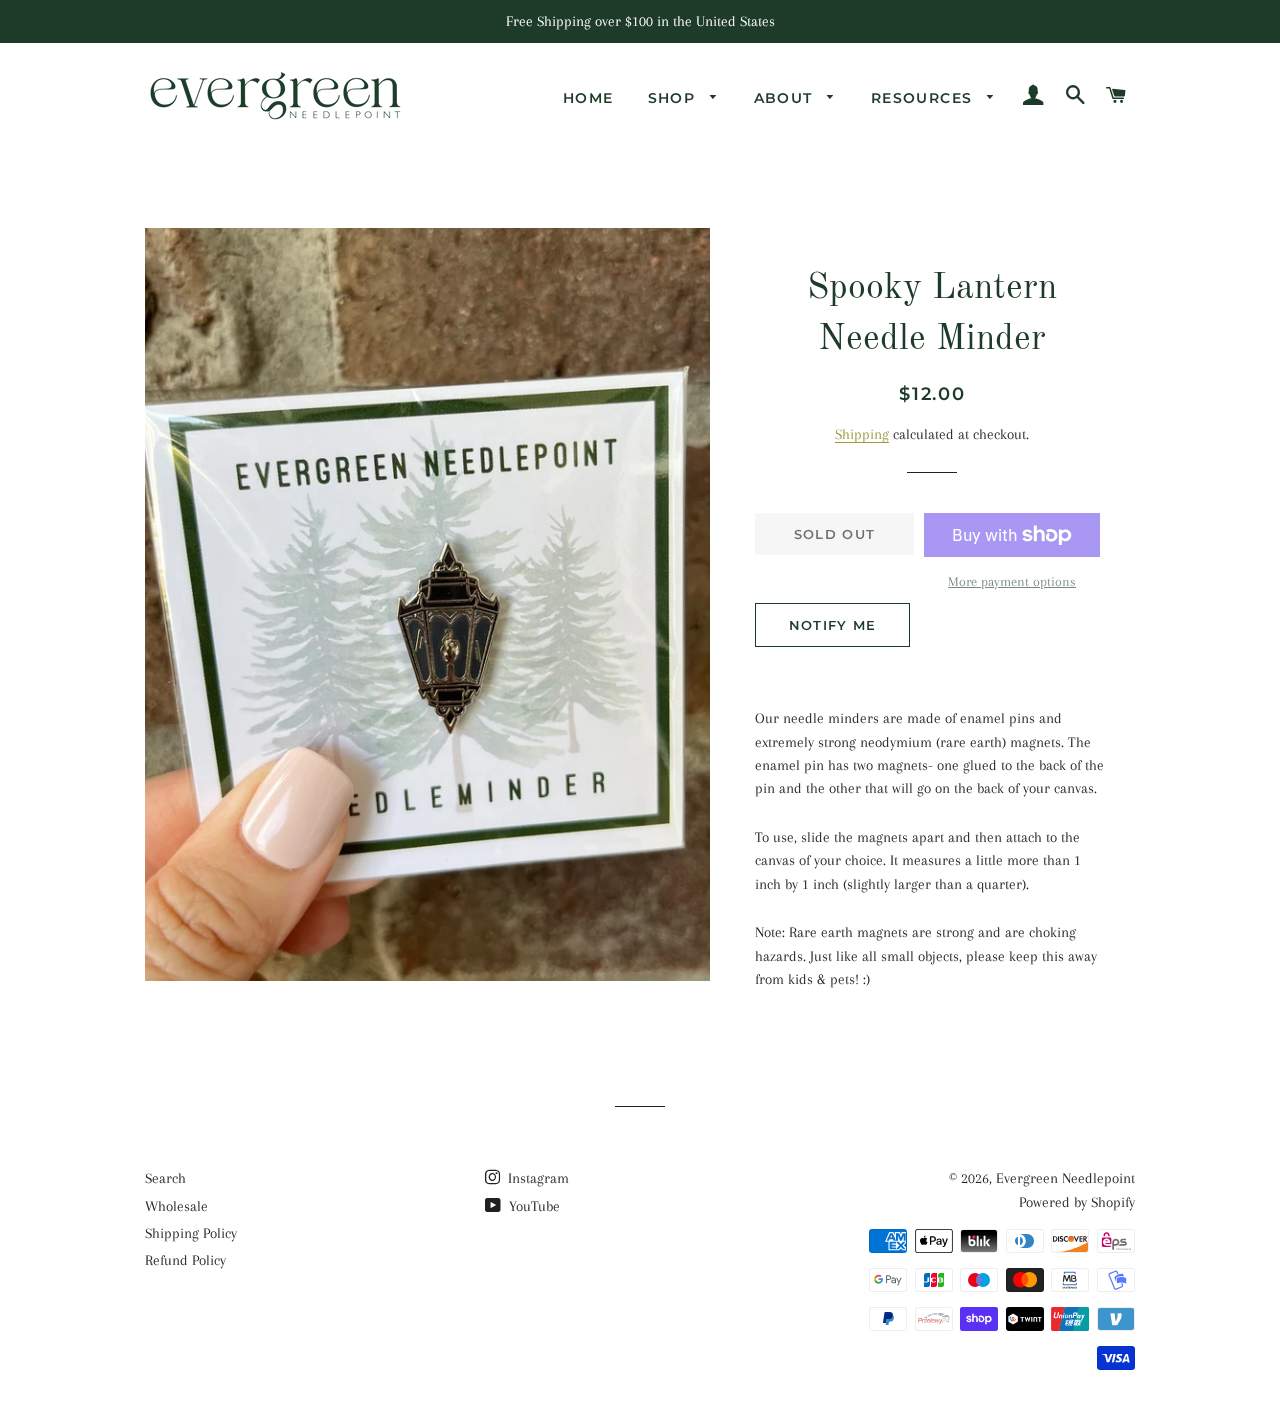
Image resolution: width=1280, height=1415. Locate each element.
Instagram (536, 1178)
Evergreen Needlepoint (1065, 1178)
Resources (924, 98)
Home (588, 98)
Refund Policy (185, 1260)
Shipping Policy (191, 1233)
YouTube (532, 1206)
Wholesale (176, 1206)
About (786, 98)
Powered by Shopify (1077, 1202)
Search (165, 1178)
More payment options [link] (1012, 581)
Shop (674, 98)
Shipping (862, 434)
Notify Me (833, 625)
